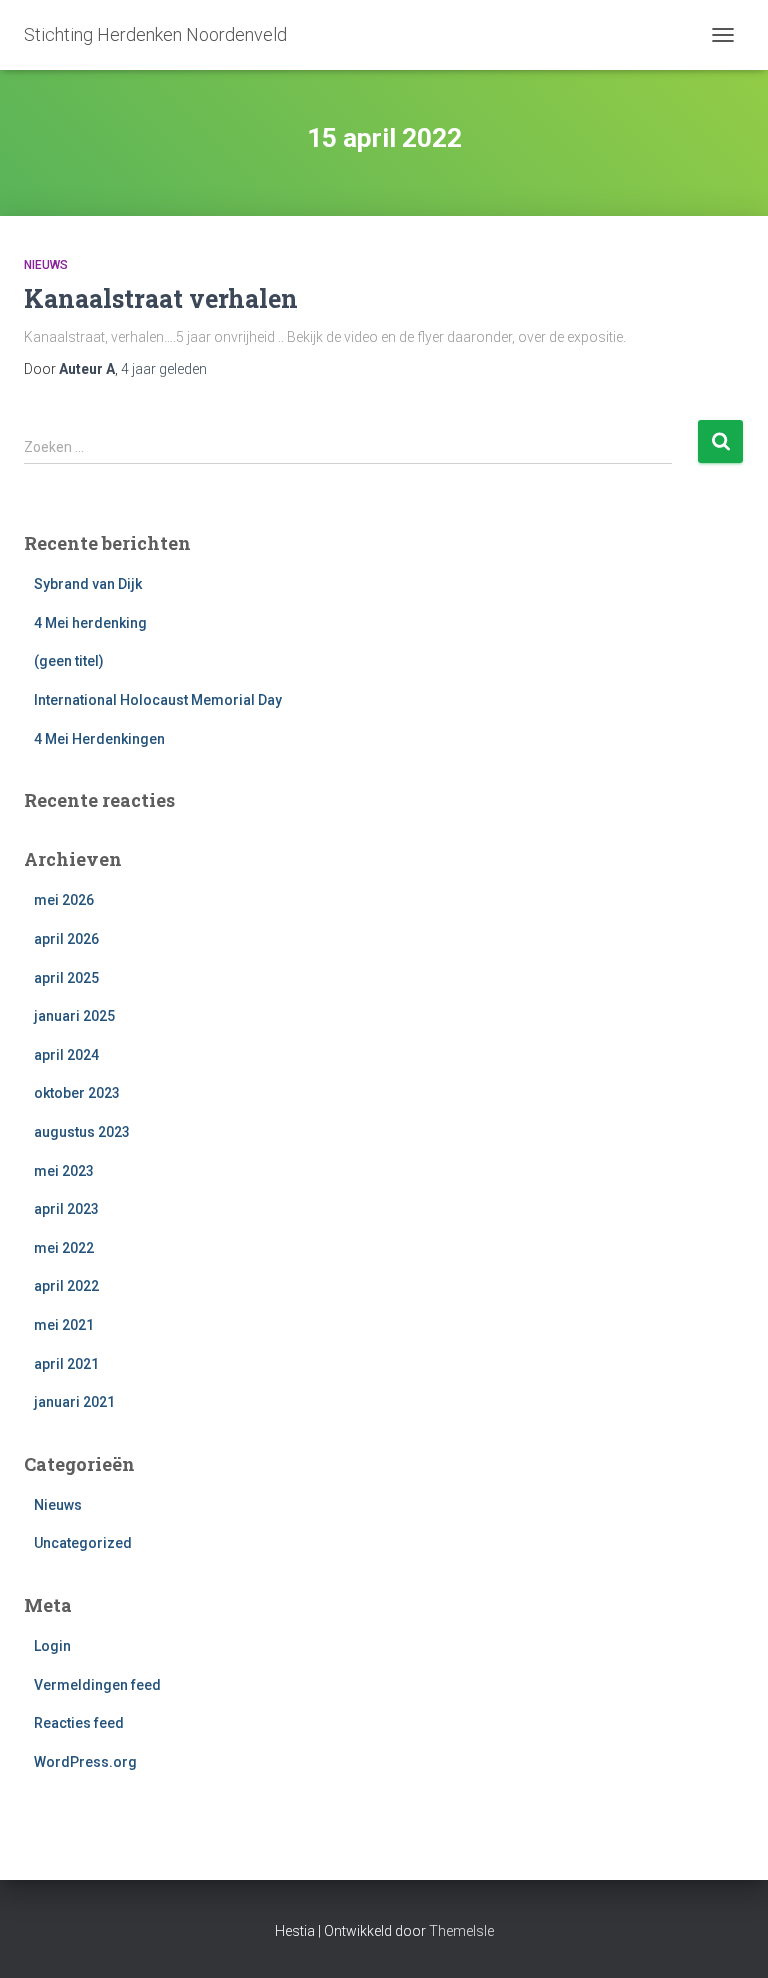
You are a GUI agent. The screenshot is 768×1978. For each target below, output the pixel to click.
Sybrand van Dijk (88, 584)
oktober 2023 (77, 1093)
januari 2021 (74, 1402)
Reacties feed (79, 1723)
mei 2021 (64, 1325)
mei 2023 (64, 1171)
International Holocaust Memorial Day (158, 700)
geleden (164, 369)
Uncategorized (83, 1543)
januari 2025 (74, 1016)
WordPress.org (85, 1762)
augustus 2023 (82, 1132)
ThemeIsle (461, 1931)
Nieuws (46, 265)
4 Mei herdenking (90, 623)
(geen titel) (69, 661)
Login (52, 1646)
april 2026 (66, 939)
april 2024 (66, 1055)
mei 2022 (64, 1248)
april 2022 (66, 1286)
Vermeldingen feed (97, 1685)
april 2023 (66, 1209)
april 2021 (66, 1364)
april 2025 (66, 978)
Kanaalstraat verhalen (161, 298)
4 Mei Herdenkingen (99, 739)
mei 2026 (64, 900)
